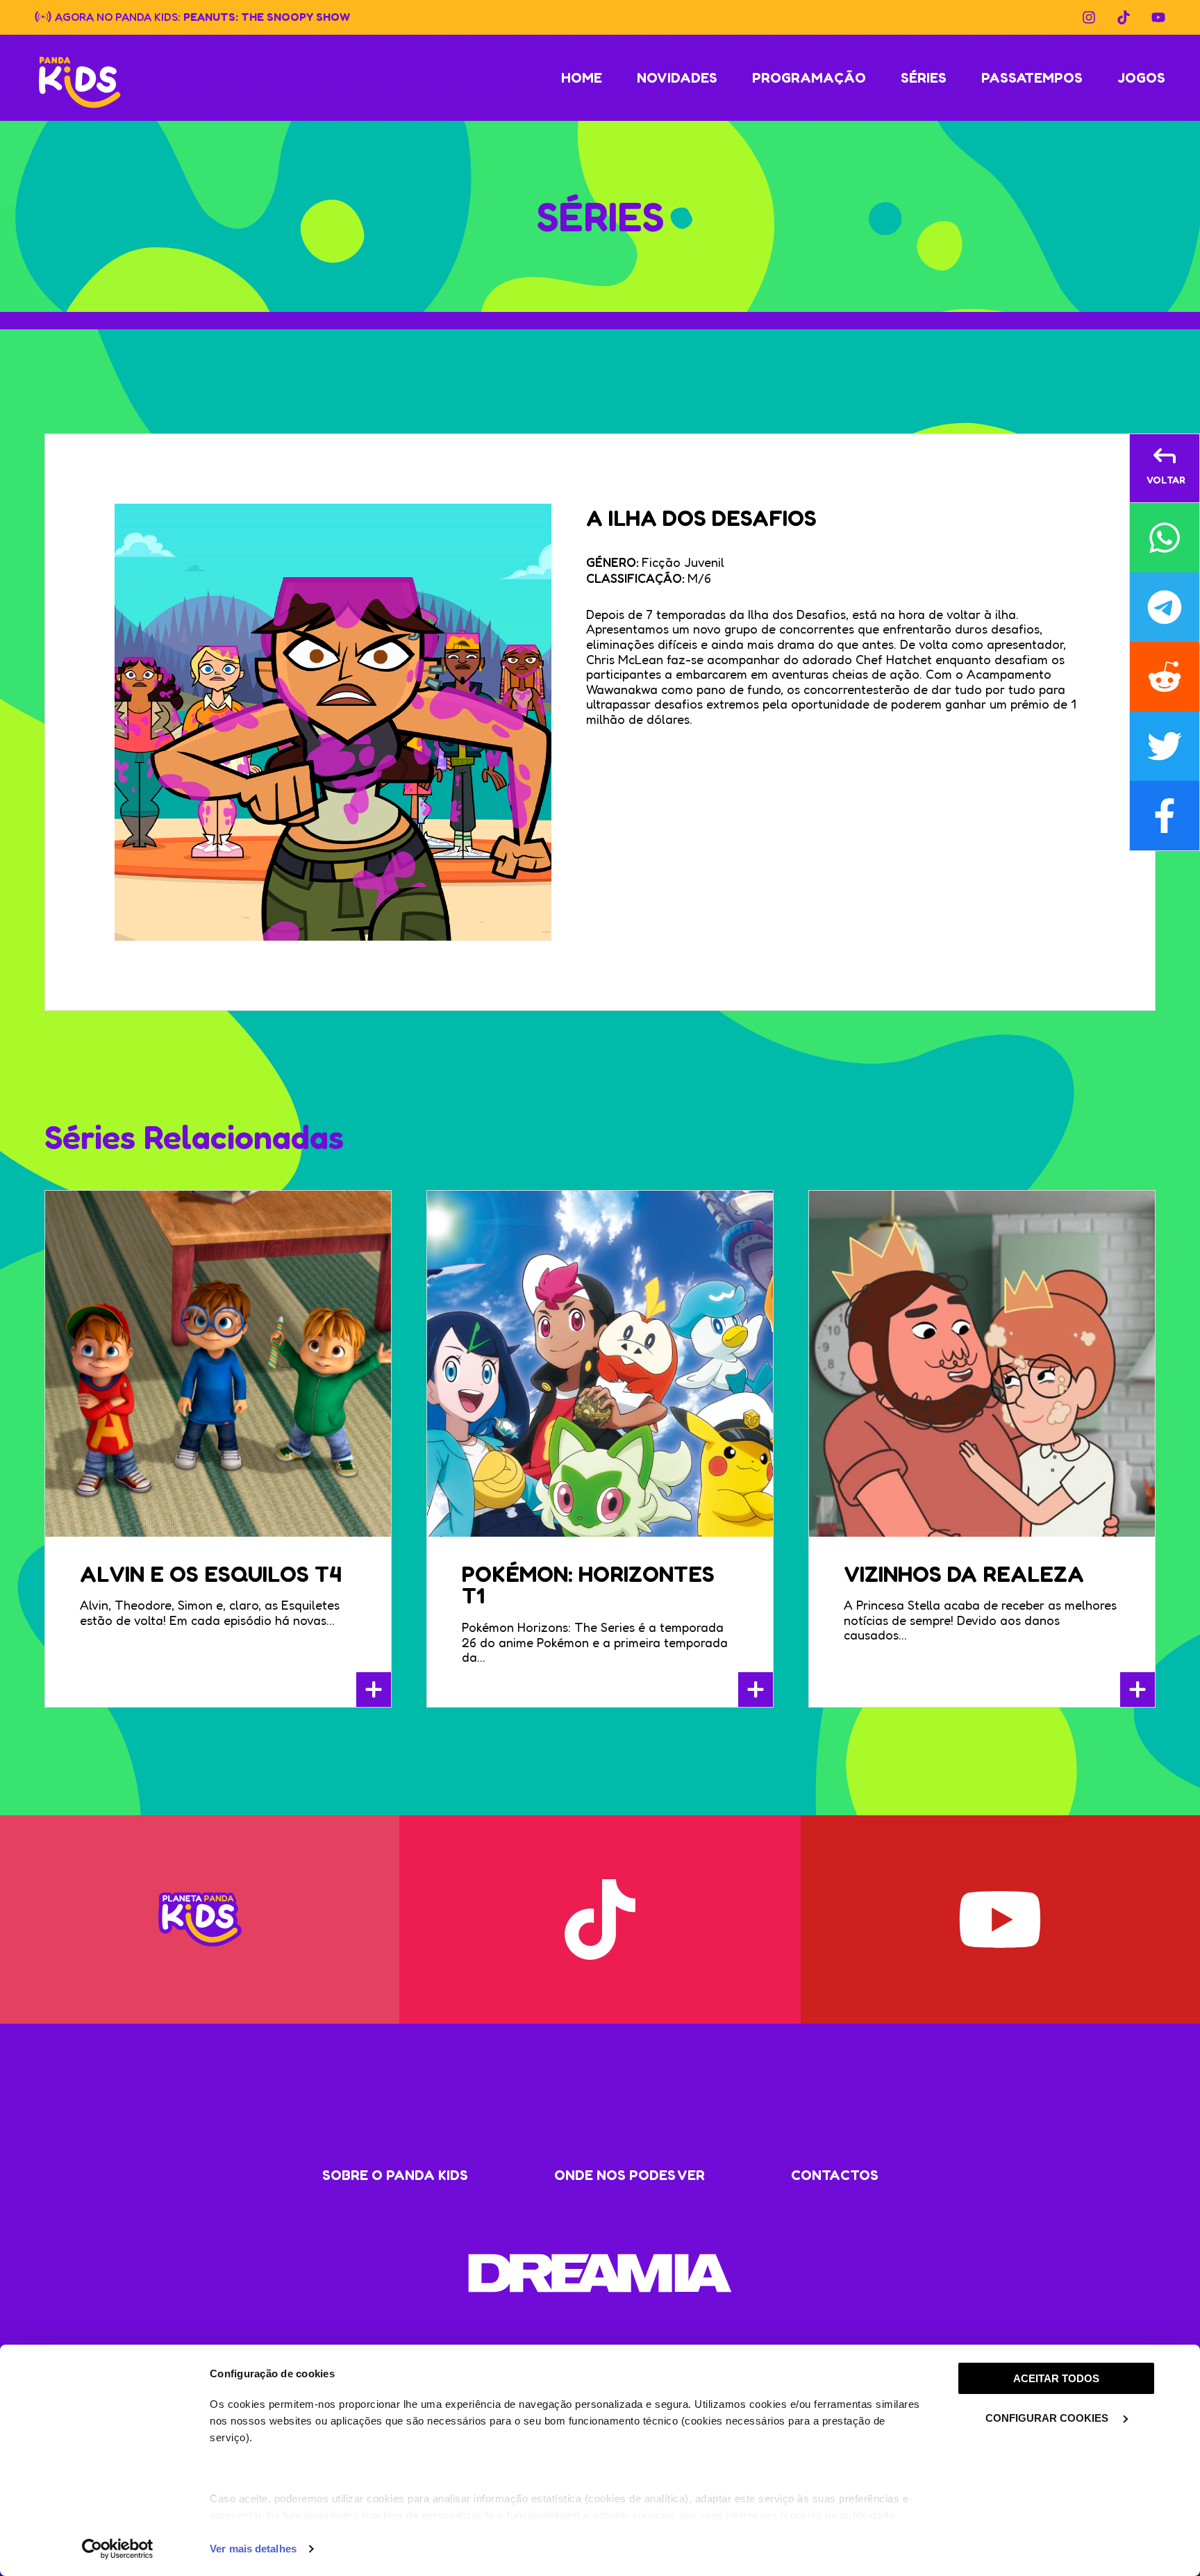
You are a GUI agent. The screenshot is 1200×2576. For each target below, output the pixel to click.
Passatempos (1032, 78)
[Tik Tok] (1124, 17)
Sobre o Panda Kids (395, 2175)
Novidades (677, 78)
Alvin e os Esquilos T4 (211, 1574)
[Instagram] (1089, 17)
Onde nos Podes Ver (630, 2175)
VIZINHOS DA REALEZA (964, 1574)
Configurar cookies (1048, 2418)
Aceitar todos (1056, 2378)
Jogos (1141, 78)
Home (582, 78)
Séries (924, 78)
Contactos (835, 2175)
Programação (809, 78)
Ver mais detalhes (253, 2549)
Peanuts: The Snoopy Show (267, 16)
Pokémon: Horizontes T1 (588, 1585)
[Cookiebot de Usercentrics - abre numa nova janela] (118, 2549)
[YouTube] (1158, 17)
